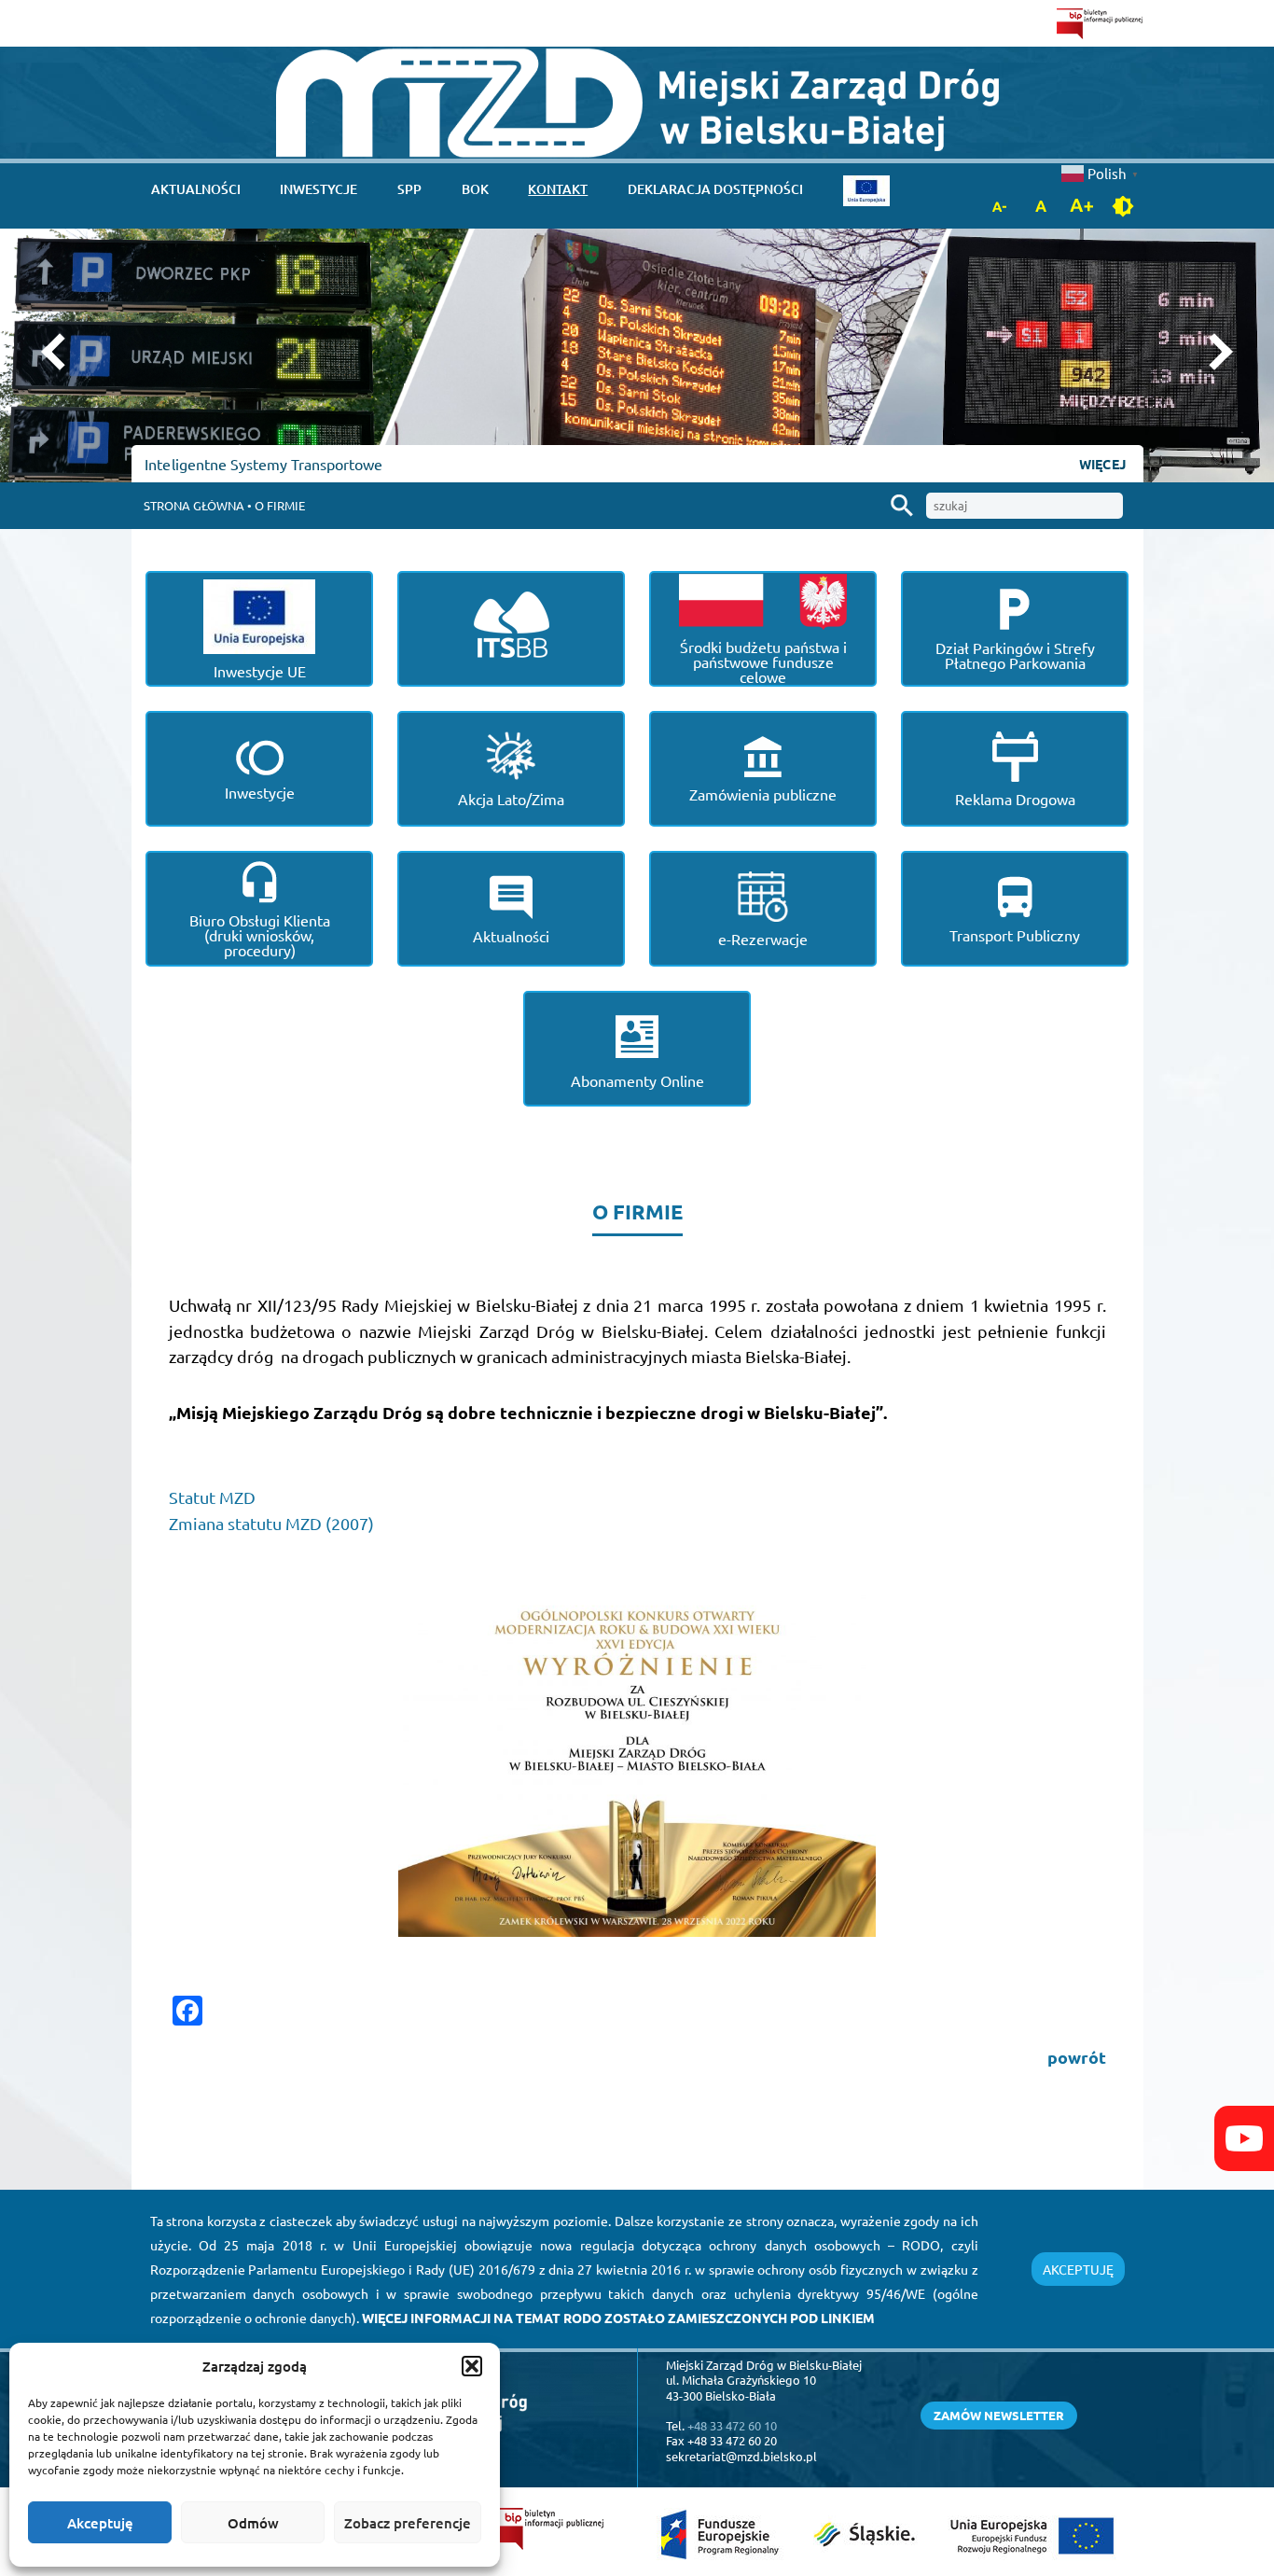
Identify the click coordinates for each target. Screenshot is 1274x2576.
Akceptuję (100, 2523)
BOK (475, 189)
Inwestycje (318, 189)
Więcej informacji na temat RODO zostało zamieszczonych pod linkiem (618, 2318)
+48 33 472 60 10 (732, 2425)
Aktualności (196, 189)
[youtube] (1244, 2138)
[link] (637, 103)
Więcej (1102, 464)
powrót (1077, 2057)
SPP (409, 189)
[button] (472, 2366)
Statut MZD (212, 1497)
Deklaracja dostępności (715, 189)
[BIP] (1100, 23)
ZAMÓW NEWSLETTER (999, 2415)
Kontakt (558, 189)
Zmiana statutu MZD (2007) (271, 1523)
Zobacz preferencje (408, 2523)
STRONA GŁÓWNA (194, 505)
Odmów (253, 2523)
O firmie (280, 505)
